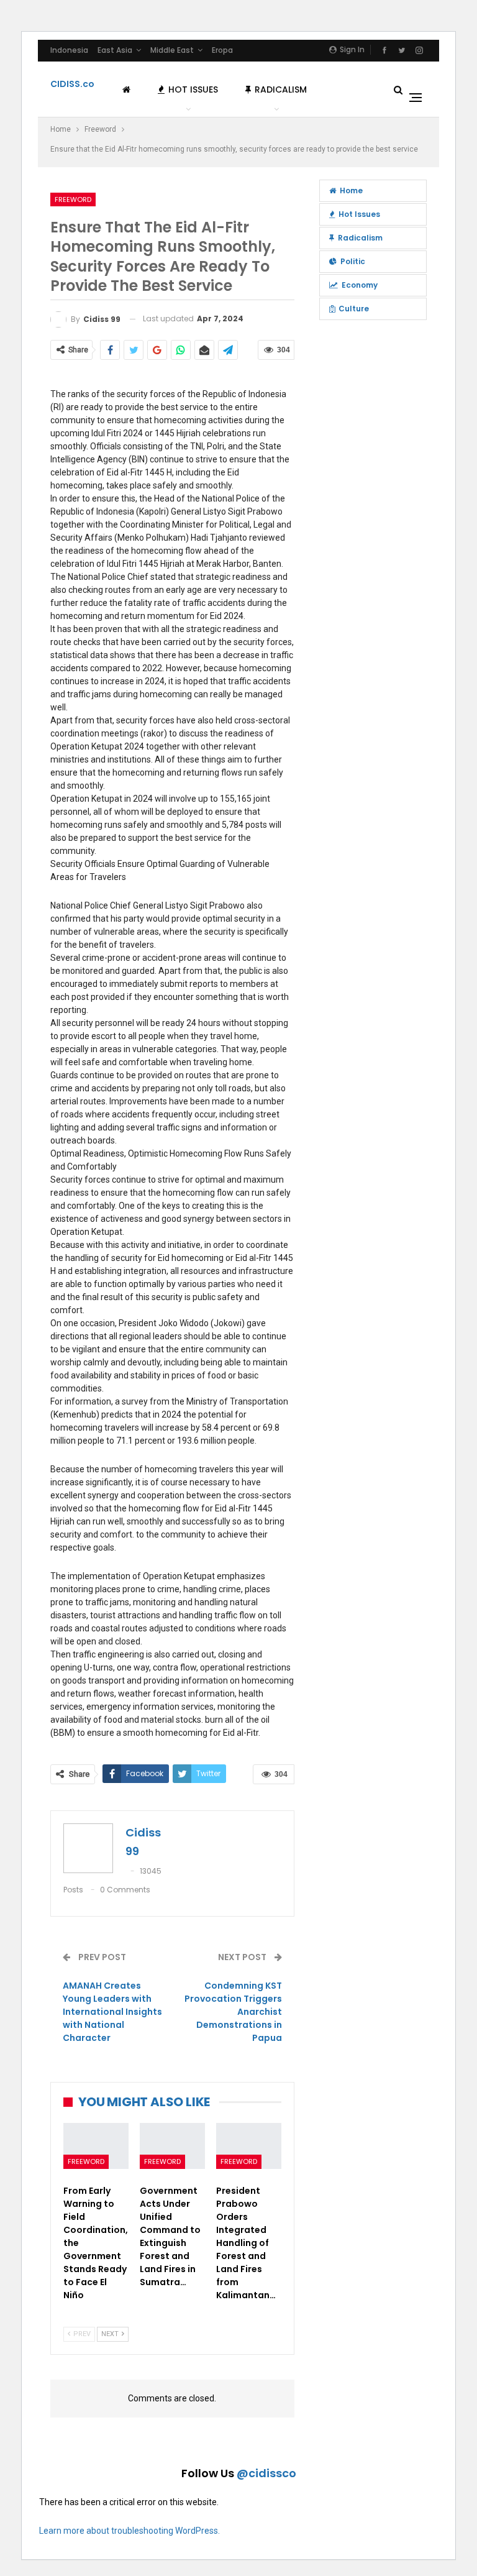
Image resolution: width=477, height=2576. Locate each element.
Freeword (73, 199)
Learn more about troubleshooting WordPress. (129, 2531)
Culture (354, 309)
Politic (353, 261)
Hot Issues (193, 89)
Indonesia (69, 50)
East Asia (115, 50)
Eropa (222, 50)
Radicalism (281, 89)
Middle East (172, 50)
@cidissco (266, 2473)
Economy (360, 285)
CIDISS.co (72, 84)
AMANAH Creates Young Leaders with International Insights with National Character (112, 2012)
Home (351, 190)
